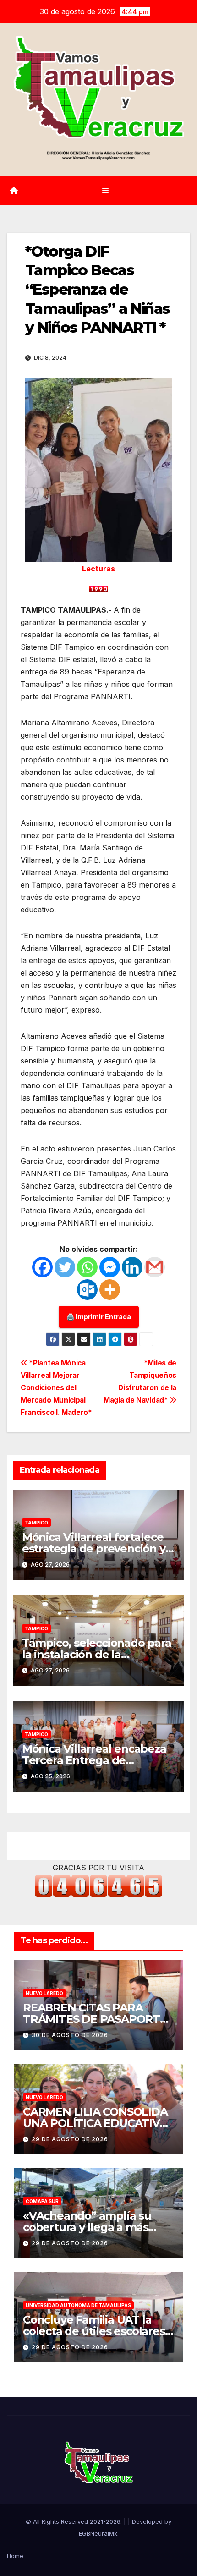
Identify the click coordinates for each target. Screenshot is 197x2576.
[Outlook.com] (87, 1290)
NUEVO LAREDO (44, 1993)
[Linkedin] (132, 1267)
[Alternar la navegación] (105, 191)
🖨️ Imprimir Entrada (99, 1317)
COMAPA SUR (42, 2201)
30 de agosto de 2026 (70, 2035)
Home (15, 2556)
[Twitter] (65, 1267)
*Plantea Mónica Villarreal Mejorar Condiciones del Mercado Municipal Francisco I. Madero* (56, 1388)
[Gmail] (155, 1267)
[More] (110, 1290)
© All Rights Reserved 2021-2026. (75, 2521)
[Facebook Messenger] (110, 1267)
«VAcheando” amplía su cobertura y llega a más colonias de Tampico (87, 2227)
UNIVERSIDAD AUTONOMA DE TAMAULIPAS (78, 2305)
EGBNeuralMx (98, 2533)
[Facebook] (42, 1267)
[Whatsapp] (87, 1267)
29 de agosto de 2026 (70, 2139)
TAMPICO (36, 1523)
